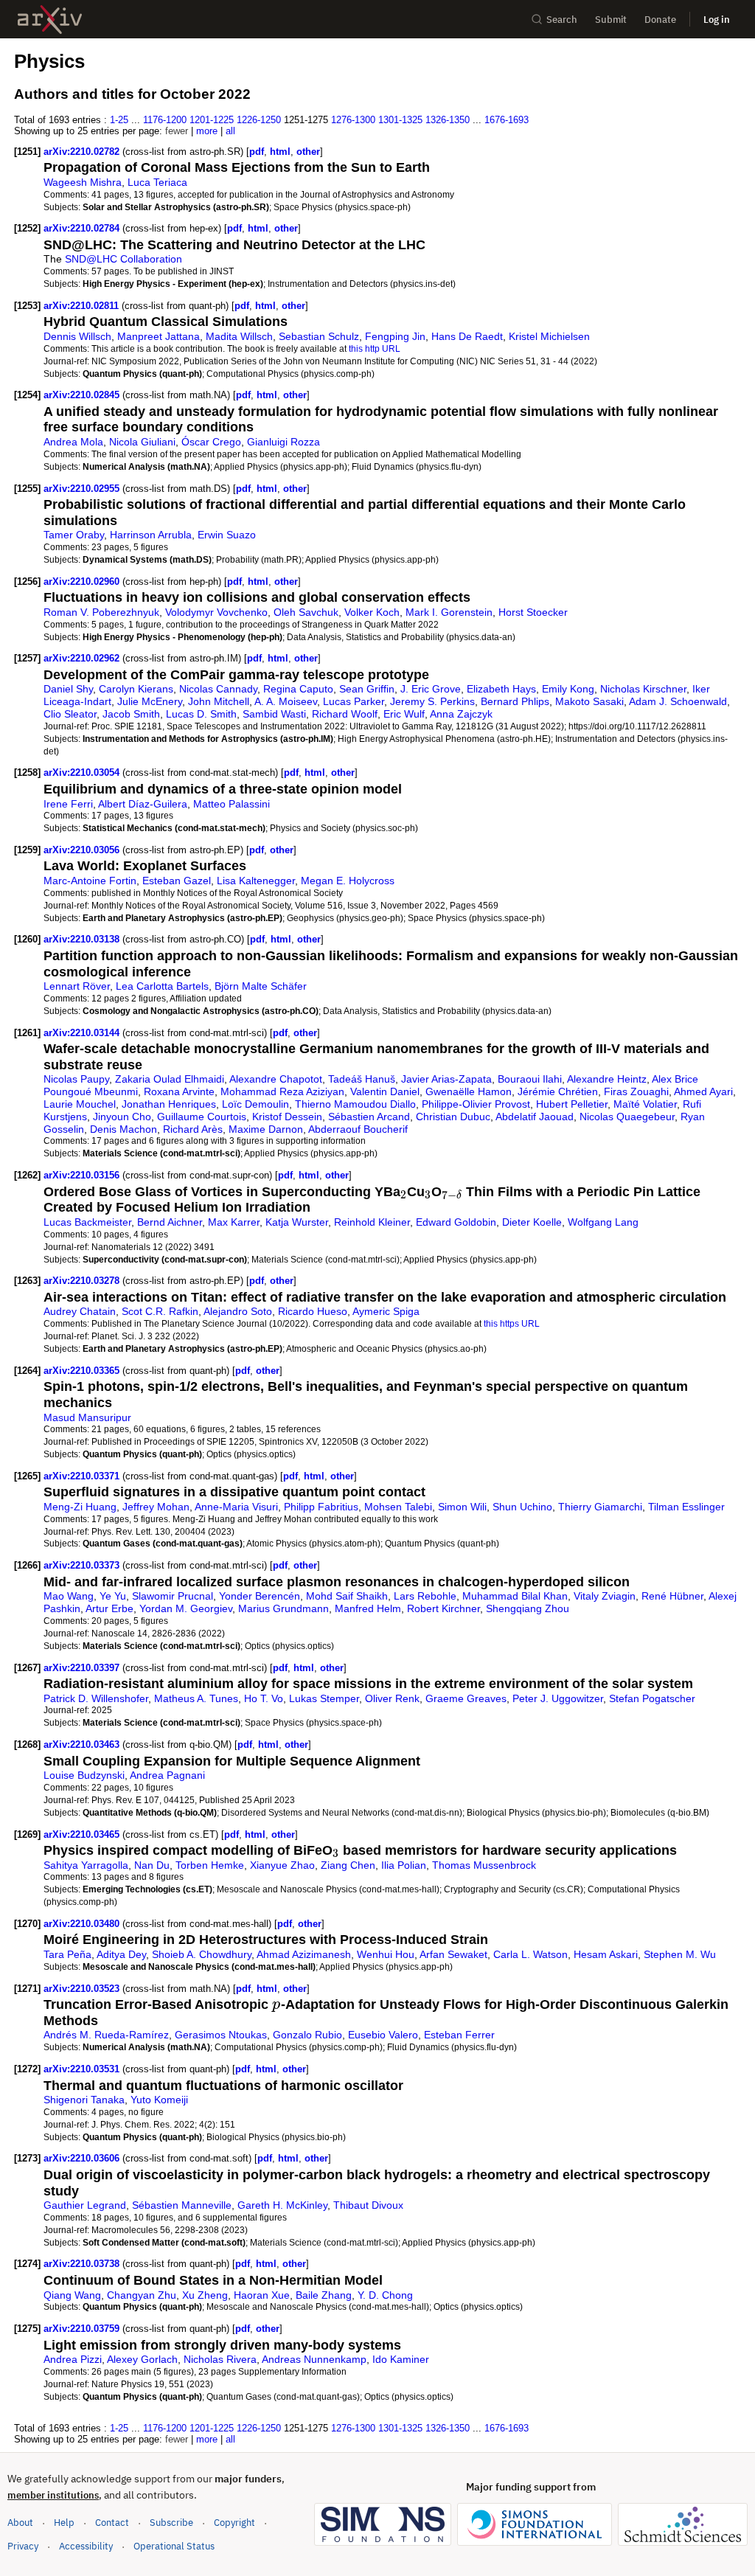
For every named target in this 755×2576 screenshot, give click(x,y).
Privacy (23, 2546)
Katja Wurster (297, 1222)
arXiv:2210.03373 (83, 1565)
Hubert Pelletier (572, 1104)
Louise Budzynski (84, 1775)
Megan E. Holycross (348, 881)
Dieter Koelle (532, 1222)
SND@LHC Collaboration (123, 259)
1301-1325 (400, 120)
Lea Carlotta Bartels (162, 986)
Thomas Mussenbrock (484, 1865)
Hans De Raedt (467, 336)
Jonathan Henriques (169, 1104)
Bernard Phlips (515, 701)
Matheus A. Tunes (196, 1698)
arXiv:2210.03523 (83, 1989)
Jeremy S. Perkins (432, 701)
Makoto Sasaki (589, 701)
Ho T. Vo (264, 1698)
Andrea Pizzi (73, 2359)
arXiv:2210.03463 (83, 1744)
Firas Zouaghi (636, 1091)
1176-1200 (165, 120)
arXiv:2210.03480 (83, 1924)
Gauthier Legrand (85, 2205)
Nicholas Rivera (220, 2359)
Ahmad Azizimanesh (304, 1954)
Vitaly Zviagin (605, 1596)
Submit (611, 20)
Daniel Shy (68, 689)
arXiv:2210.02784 (83, 228)
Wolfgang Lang (603, 1222)
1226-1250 (259, 120)
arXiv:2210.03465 (83, 1834)
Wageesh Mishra (83, 182)
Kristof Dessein (287, 1117)
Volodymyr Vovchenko (216, 612)
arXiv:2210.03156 (83, 1175)
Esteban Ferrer (459, 2035)
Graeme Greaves (466, 1698)
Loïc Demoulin (255, 1104)
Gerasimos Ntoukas (221, 2035)
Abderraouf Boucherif (358, 1129)
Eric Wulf (404, 714)
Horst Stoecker (533, 612)
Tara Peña (67, 1954)
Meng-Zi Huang (80, 1507)
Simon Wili (462, 1507)
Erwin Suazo (227, 535)
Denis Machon (123, 1129)
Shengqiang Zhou (528, 1608)
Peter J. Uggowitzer (558, 1698)
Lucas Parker (354, 701)
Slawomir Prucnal (173, 1596)
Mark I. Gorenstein (449, 612)
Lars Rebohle (425, 1596)
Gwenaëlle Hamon (469, 1091)
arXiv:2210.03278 (83, 1281)
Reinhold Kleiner (372, 1222)
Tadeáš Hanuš (362, 1079)
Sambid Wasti (274, 714)
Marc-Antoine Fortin (90, 881)
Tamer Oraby (74, 535)
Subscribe (171, 2523)
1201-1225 (212, 120)
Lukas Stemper (324, 1698)
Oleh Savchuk (306, 612)
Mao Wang (69, 1596)
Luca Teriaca (157, 182)
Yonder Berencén (260, 1596)
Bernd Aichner (170, 1222)
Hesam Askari (606, 1954)
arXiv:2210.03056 (83, 850)
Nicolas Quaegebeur (627, 1117)
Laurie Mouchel (80, 1104)
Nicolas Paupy (76, 1079)
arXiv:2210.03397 (83, 1668)
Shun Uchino (522, 1507)
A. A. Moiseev (286, 701)
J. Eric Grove (431, 689)
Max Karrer (234, 1222)
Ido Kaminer (401, 2359)
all (230, 131)
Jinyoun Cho (122, 1117)
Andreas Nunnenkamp (314, 2359)
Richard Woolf (345, 714)
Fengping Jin (395, 336)
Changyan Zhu (142, 2295)
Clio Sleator (70, 714)
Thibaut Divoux (368, 2205)
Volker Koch (372, 612)
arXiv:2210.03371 (83, 1476)
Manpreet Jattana (159, 336)
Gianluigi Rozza (283, 442)
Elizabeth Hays (501, 689)
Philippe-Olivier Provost (476, 1104)
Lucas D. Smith (201, 714)
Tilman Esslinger (686, 1507)
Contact (112, 2523)
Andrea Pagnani (167, 1775)
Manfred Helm (368, 1608)
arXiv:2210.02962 (83, 658)
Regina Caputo (298, 689)
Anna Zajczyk (461, 714)
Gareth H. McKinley (282, 2205)
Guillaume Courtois (202, 1117)
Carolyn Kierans (136, 689)
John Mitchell (219, 701)
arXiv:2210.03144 (83, 1033)
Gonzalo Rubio (307, 2035)
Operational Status (174, 2546)
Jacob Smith (131, 714)
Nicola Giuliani (142, 442)
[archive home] (50, 20)
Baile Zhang (324, 2295)
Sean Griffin (367, 689)
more (207, 131)
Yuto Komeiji (159, 2100)
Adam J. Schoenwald (678, 701)
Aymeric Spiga (386, 1311)
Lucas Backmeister (87, 1222)
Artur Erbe (109, 1608)
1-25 (119, 120)
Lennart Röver (77, 986)
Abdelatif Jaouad (535, 1117)
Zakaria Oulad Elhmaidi (170, 1079)
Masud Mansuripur (87, 1417)
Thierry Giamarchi (600, 1507)
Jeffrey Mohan (156, 1507)
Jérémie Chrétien (558, 1091)
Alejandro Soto (238, 1311)
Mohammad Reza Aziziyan (282, 1091)
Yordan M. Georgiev (186, 1608)
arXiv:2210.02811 (83, 306)
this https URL (512, 1323)
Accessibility (86, 2546)
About (20, 2523)
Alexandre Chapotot (276, 1079)
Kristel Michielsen (549, 336)
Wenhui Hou (386, 1954)
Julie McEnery (150, 701)
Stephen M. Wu (680, 1954)
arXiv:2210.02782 (83, 152)
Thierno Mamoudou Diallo (355, 1104)
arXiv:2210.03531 (83, 2069)
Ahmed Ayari (703, 1091)
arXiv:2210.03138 (83, 939)
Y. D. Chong (385, 2295)
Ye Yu (113, 1596)
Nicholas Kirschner (643, 689)
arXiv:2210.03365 (83, 1371)
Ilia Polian (404, 1865)
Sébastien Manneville (182, 2205)
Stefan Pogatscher (652, 1698)
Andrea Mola (73, 442)
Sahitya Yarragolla (86, 1865)
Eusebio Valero (383, 2035)
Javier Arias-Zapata (446, 1079)
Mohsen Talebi (398, 1507)
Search (562, 20)
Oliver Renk (392, 1698)
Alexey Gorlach (142, 2359)
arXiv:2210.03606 (83, 2158)
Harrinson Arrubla (151, 535)
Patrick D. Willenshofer (96, 1698)
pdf (257, 152)
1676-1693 (507, 120)
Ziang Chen (348, 1865)
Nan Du (152, 1865)
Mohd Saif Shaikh (347, 1596)
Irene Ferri (68, 804)
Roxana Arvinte (179, 1091)
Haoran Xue (262, 2295)
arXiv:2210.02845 (83, 395)
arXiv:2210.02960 (83, 581)
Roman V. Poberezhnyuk (101, 612)
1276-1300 (353, 120)
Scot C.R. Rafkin (160, 1311)
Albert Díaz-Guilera (143, 804)
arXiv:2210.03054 (83, 773)
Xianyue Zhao (282, 1865)
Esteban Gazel (177, 881)
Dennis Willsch (77, 336)
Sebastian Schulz (319, 336)
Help (64, 2523)
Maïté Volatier (645, 1104)
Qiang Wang (72, 2295)
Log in (717, 20)
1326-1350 (448, 120)
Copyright (234, 2523)
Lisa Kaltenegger (256, 881)
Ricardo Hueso (313, 1311)
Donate (660, 20)
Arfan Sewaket (453, 1954)
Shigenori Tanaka (84, 2100)
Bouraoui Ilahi (530, 1079)
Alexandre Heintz (607, 1079)
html (280, 152)
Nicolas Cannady (218, 689)
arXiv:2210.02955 (83, 489)
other (308, 152)
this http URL (375, 348)
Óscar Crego (211, 442)
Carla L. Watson (530, 1954)
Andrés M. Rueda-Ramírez (106, 2035)
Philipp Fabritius (321, 1507)
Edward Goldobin (456, 1222)
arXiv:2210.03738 (83, 2264)
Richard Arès (193, 1129)
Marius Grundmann (283, 1608)
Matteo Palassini (232, 804)
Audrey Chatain (80, 1311)
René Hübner (672, 1596)
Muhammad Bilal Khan (515, 1596)
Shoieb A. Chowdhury (202, 1954)
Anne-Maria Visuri (236, 1507)
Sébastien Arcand (369, 1117)
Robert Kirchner (443, 1608)
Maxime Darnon (266, 1129)
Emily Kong (568, 689)
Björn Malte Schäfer (261, 986)
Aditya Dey (121, 1954)
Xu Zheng (205, 2295)
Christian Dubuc (453, 1117)
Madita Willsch (239, 336)
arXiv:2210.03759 (83, 2329)
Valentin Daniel (385, 1091)
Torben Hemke (210, 1865)
